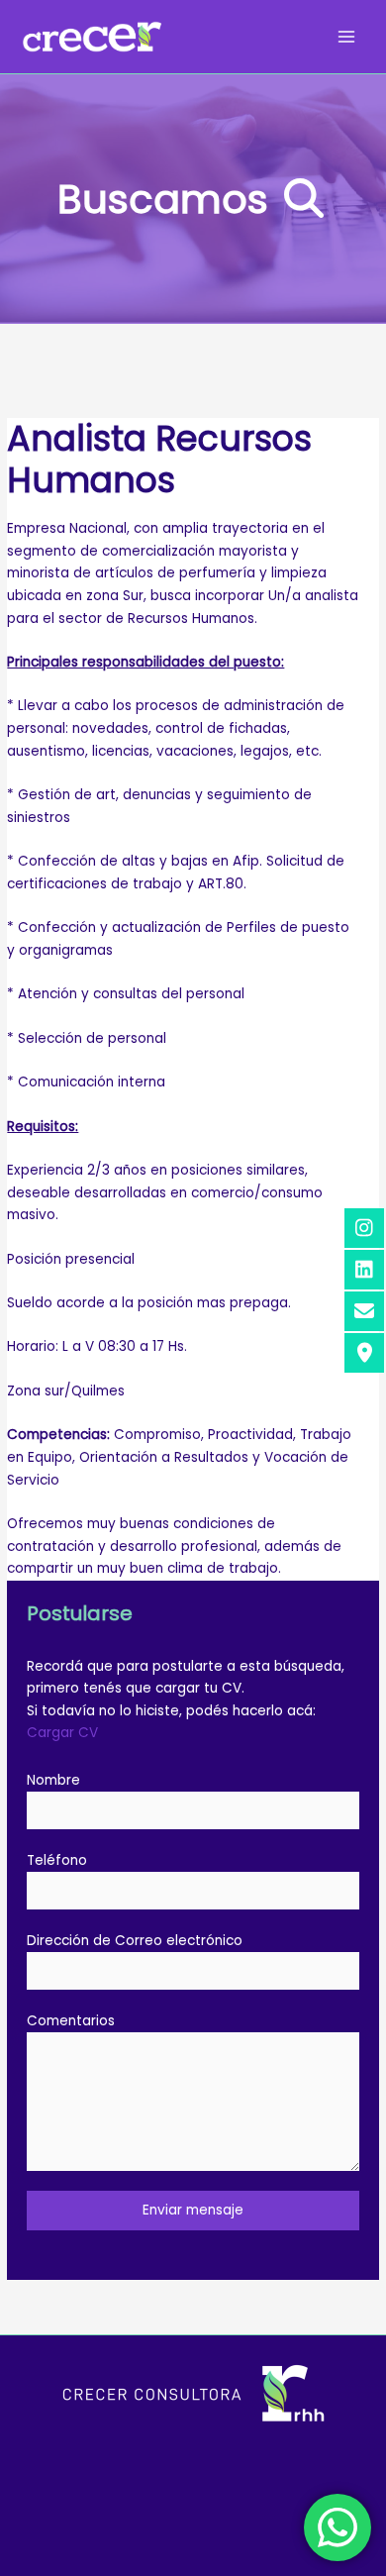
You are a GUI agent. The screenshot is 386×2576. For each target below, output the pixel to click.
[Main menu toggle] (347, 37)
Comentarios (71, 2021)
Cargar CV (62, 1733)
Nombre (53, 1780)
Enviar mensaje (193, 2210)
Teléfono (57, 1860)
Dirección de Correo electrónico (135, 1941)
